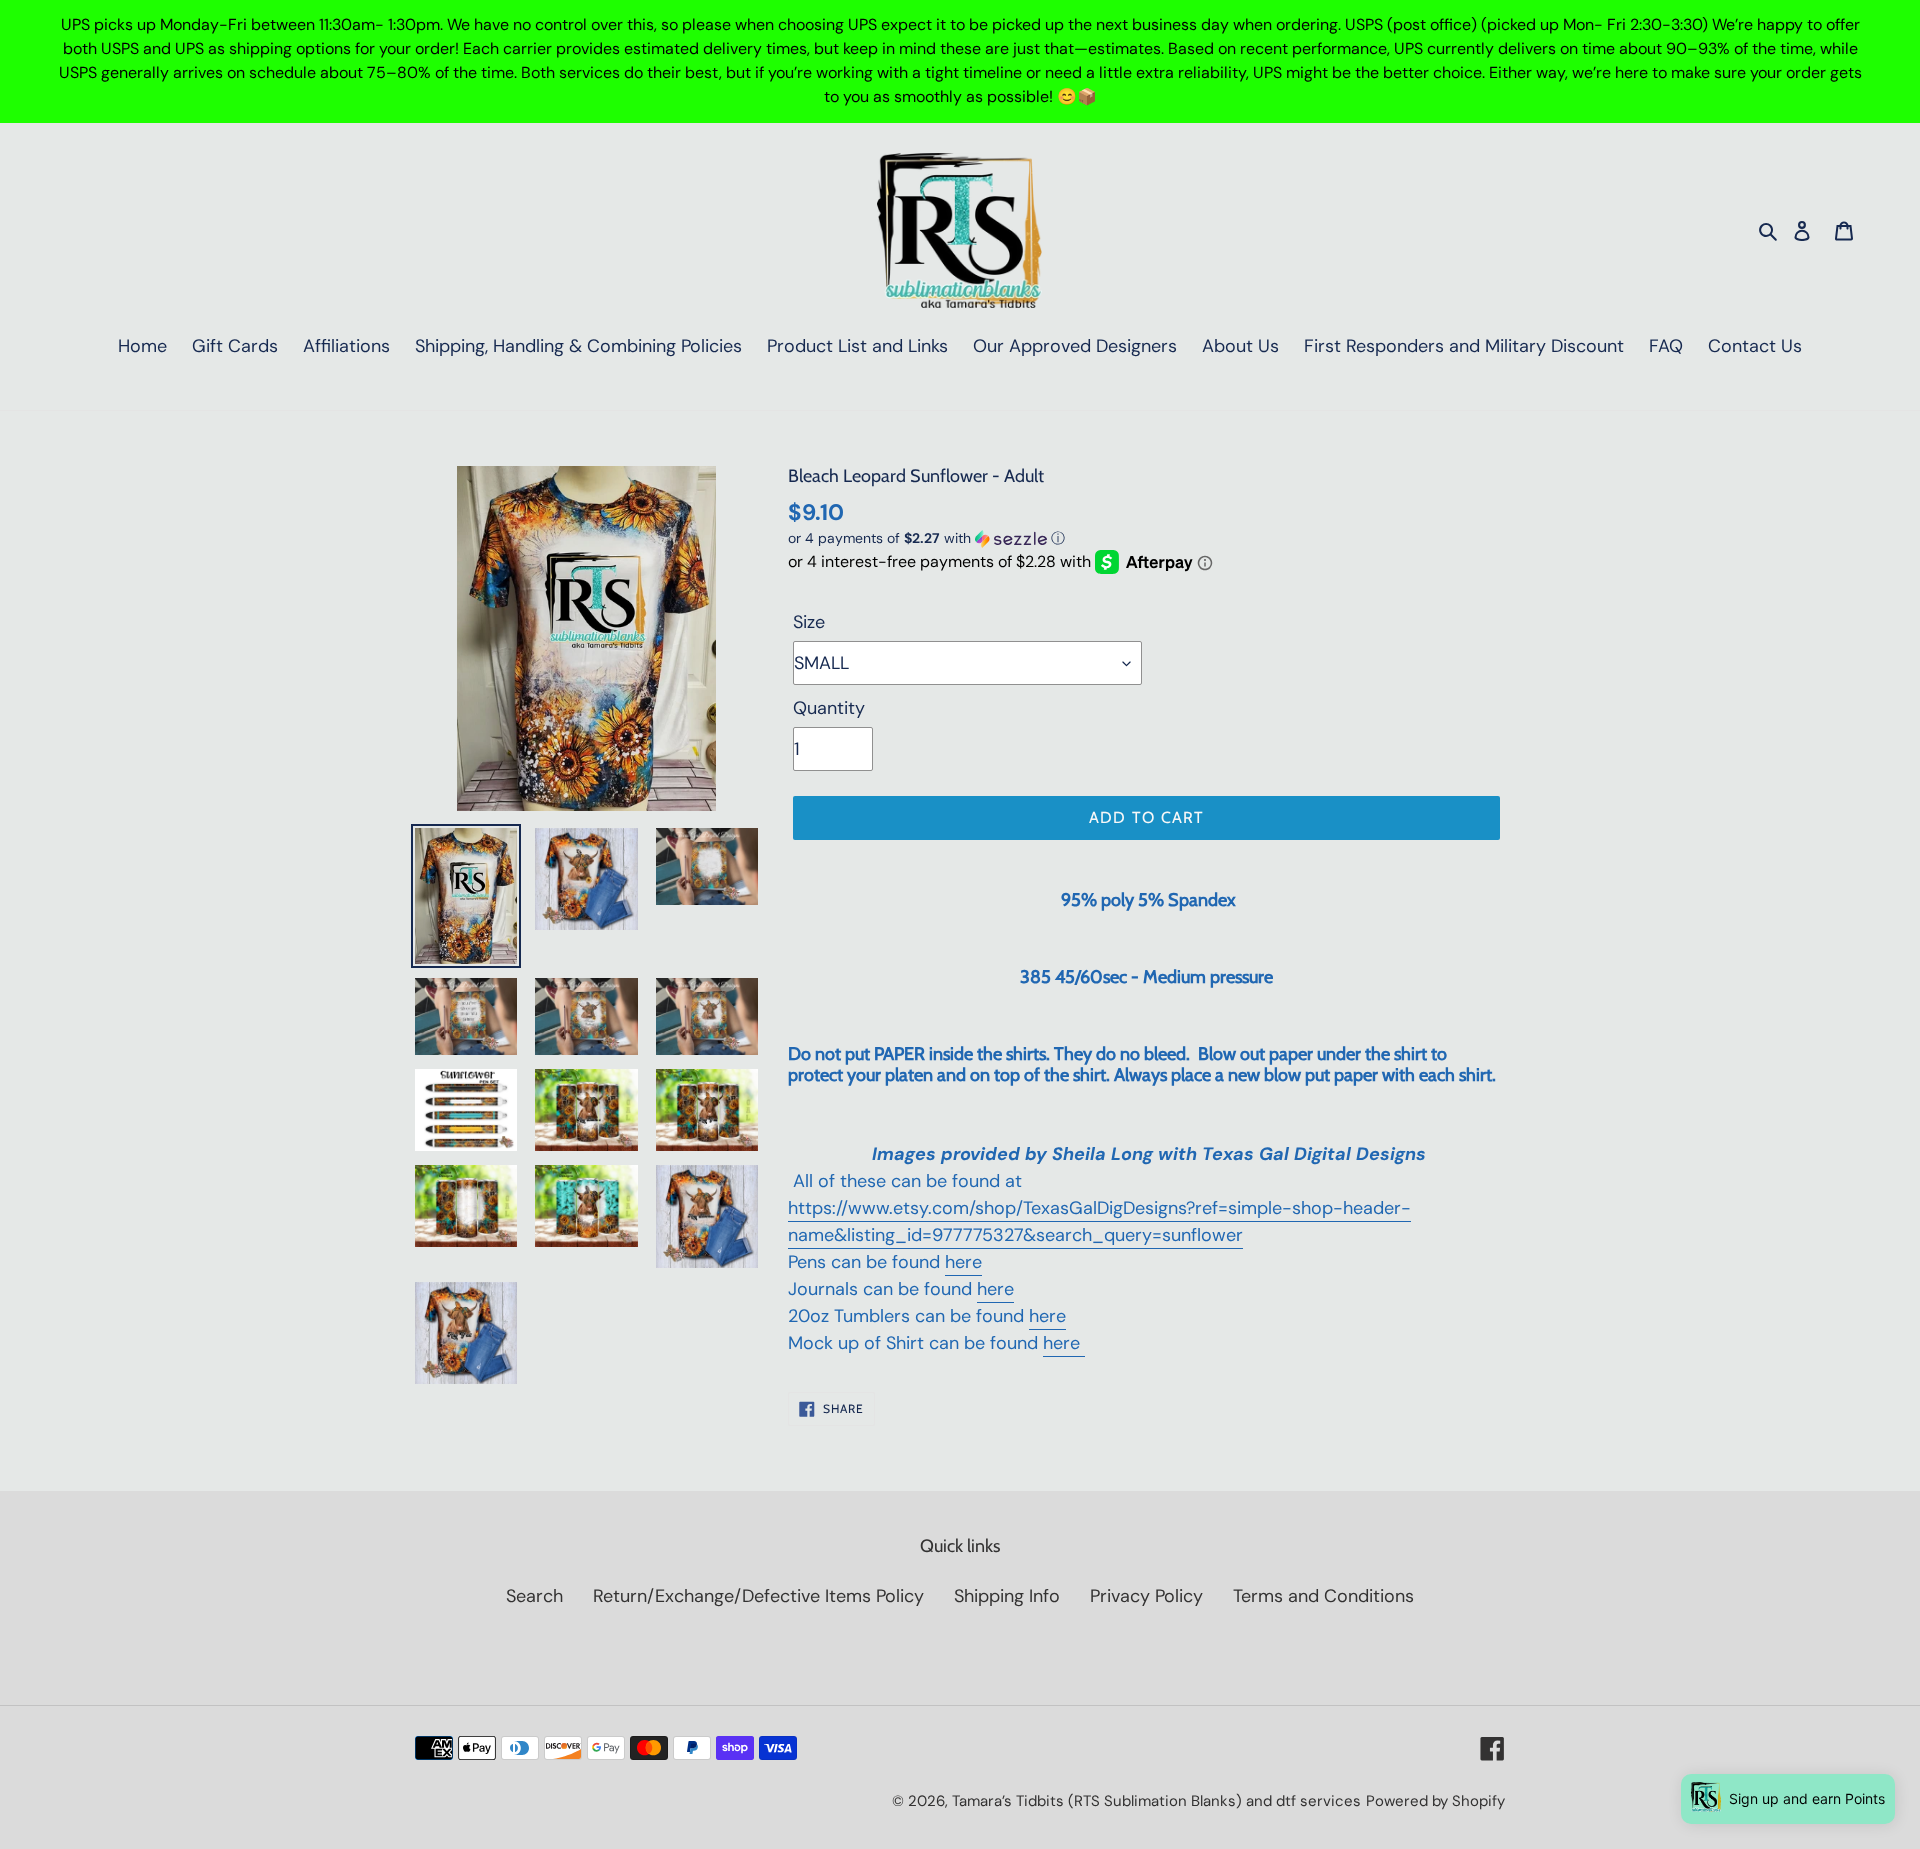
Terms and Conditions (1323, 1596)
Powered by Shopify (1435, 1801)
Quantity (829, 708)
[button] (926, 538)
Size (809, 622)
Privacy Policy (1146, 1596)
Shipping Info (1007, 1596)
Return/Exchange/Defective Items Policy (758, 1596)
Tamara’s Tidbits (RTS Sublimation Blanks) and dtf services (1156, 1801)
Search (534, 1596)
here (963, 1262)
